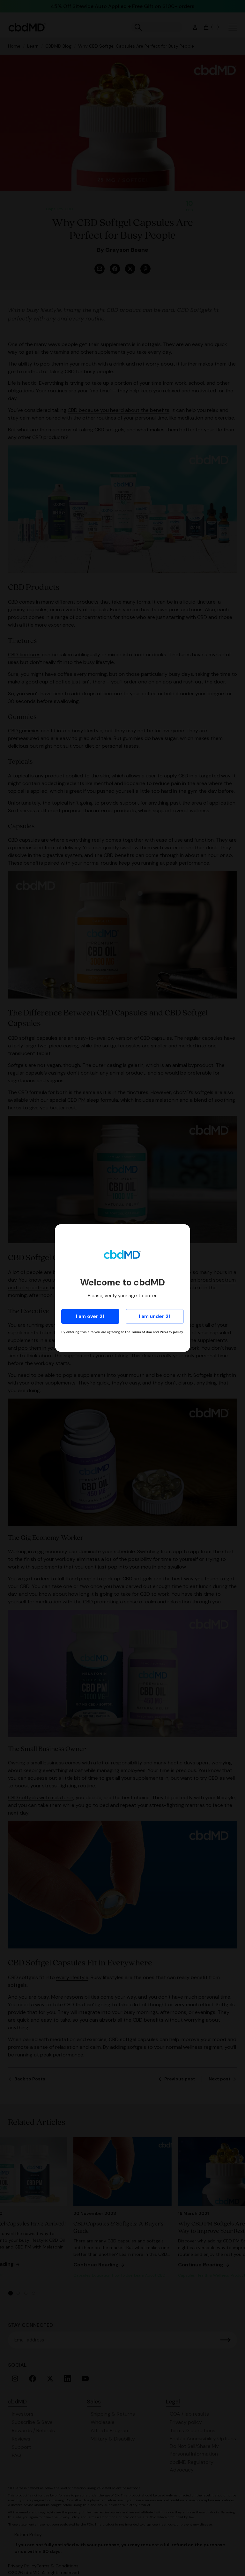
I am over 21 (90, 1316)
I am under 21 (155, 1316)
